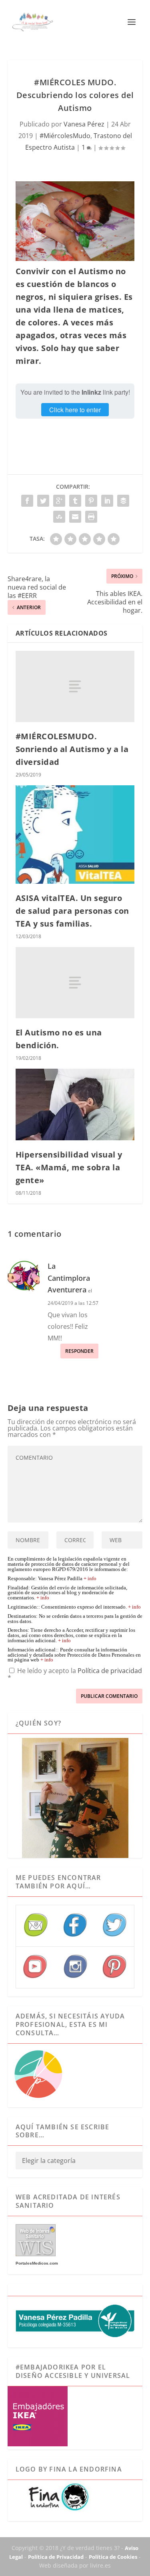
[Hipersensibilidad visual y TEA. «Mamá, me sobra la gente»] (75, 1104)
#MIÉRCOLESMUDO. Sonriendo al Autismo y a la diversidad (72, 749)
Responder (79, 1351)
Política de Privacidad (56, 2557)
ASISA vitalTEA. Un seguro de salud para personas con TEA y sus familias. (72, 911)
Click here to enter (75, 410)
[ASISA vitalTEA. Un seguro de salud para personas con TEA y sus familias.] (75, 834)
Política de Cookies (113, 2557)
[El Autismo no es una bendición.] (75, 983)
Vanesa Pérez (84, 124)
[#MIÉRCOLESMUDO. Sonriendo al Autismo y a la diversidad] (75, 686)
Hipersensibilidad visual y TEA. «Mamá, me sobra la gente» (69, 1167)
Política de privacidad (110, 1671)
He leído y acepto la (75, 1674)
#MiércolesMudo (65, 136)
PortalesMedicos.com (37, 2263)
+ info (90, 1579)
